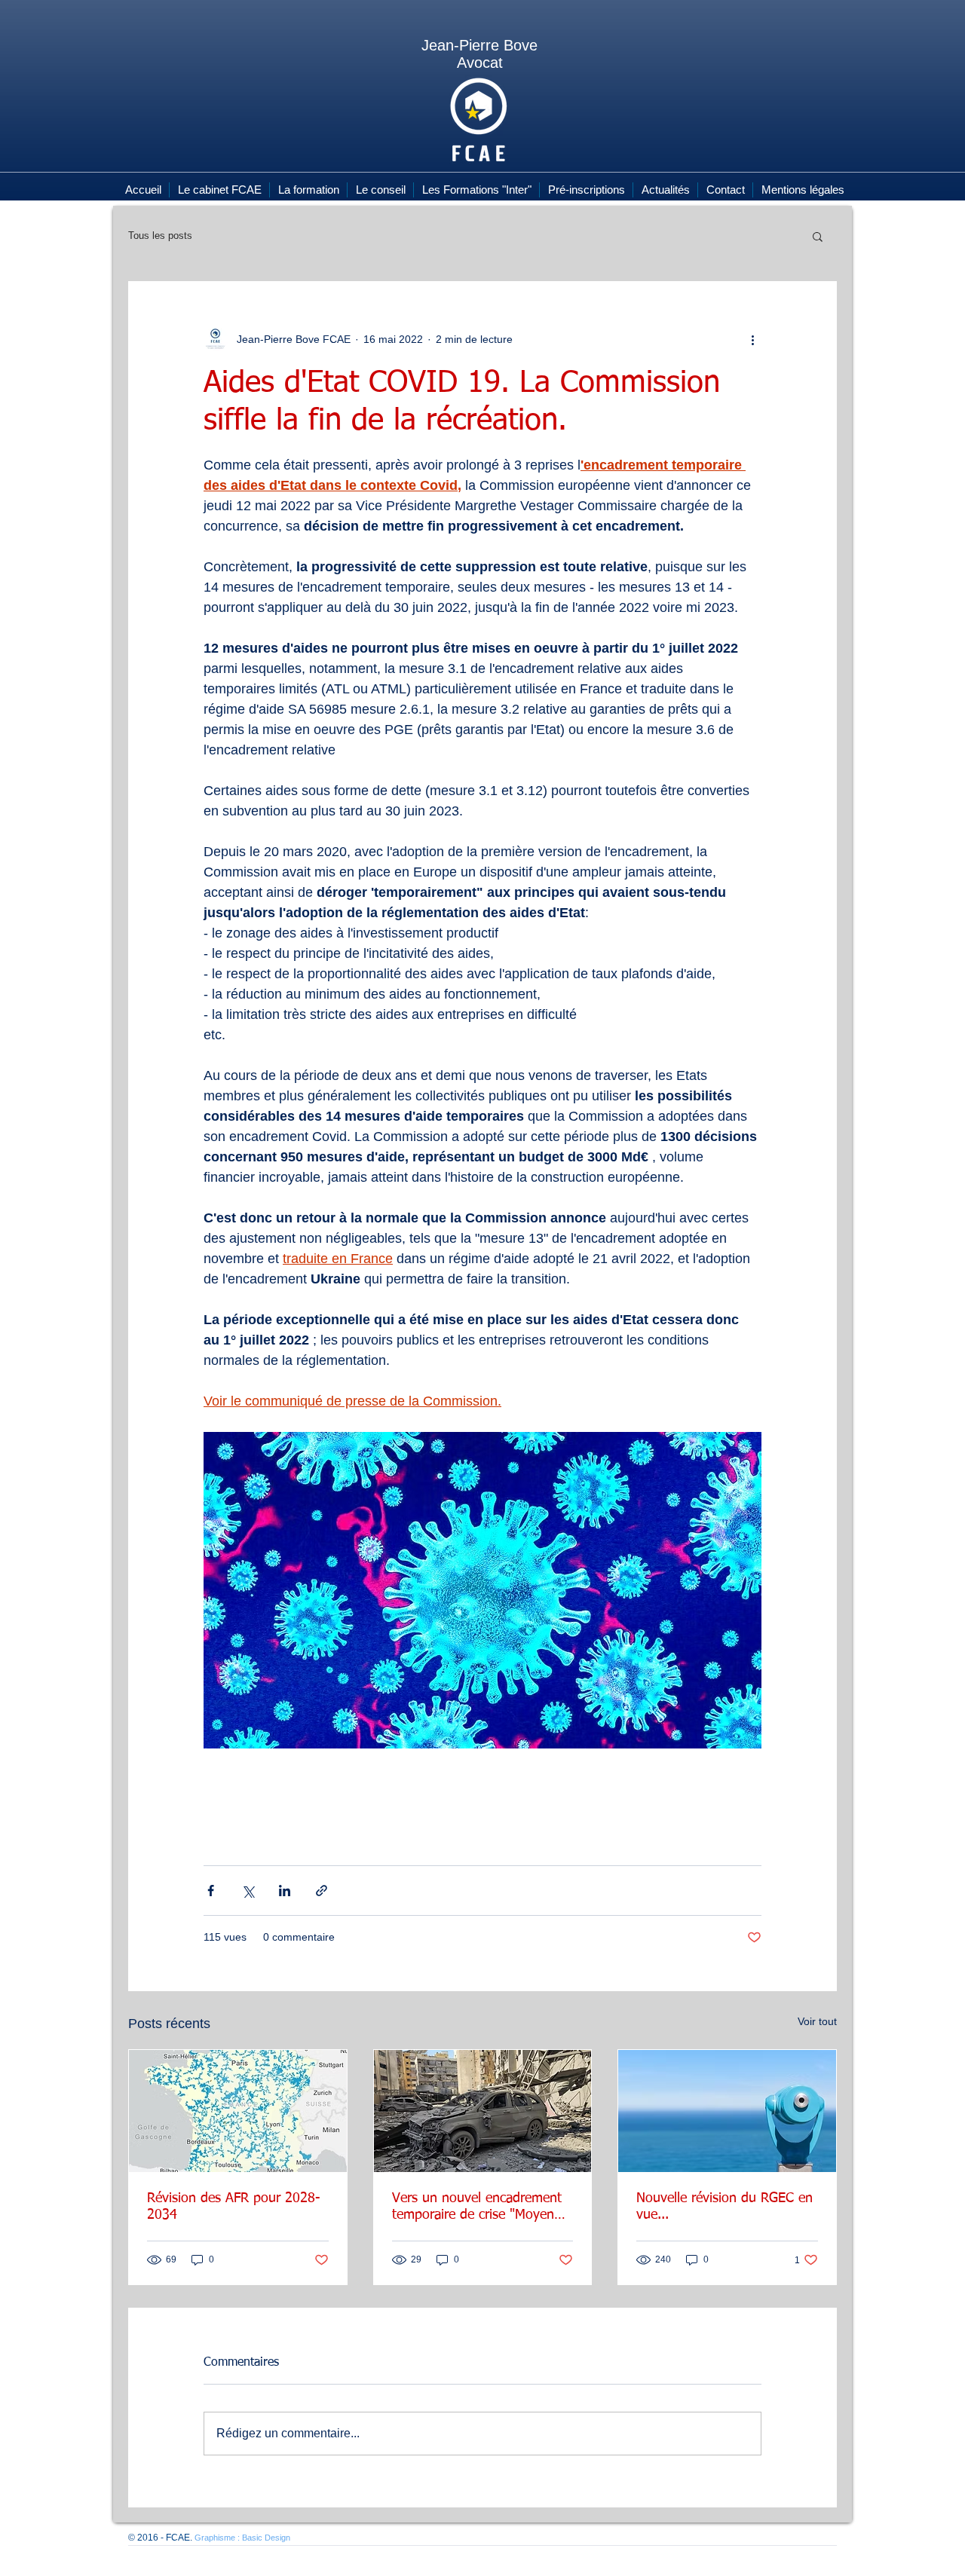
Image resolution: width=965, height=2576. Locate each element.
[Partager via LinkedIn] (285, 1891)
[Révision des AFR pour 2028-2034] (238, 2111)
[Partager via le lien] (322, 1891)
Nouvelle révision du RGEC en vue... (725, 2207)
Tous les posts (160, 236)
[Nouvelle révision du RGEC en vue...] (727, 2111)
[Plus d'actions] (752, 339)
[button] (818, 236)
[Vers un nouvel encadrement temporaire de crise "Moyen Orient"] (483, 2111)
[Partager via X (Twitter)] (248, 1891)
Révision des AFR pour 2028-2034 (234, 2207)
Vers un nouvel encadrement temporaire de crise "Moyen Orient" (477, 2207)
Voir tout (817, 2021)
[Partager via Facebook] (211, 1891)
